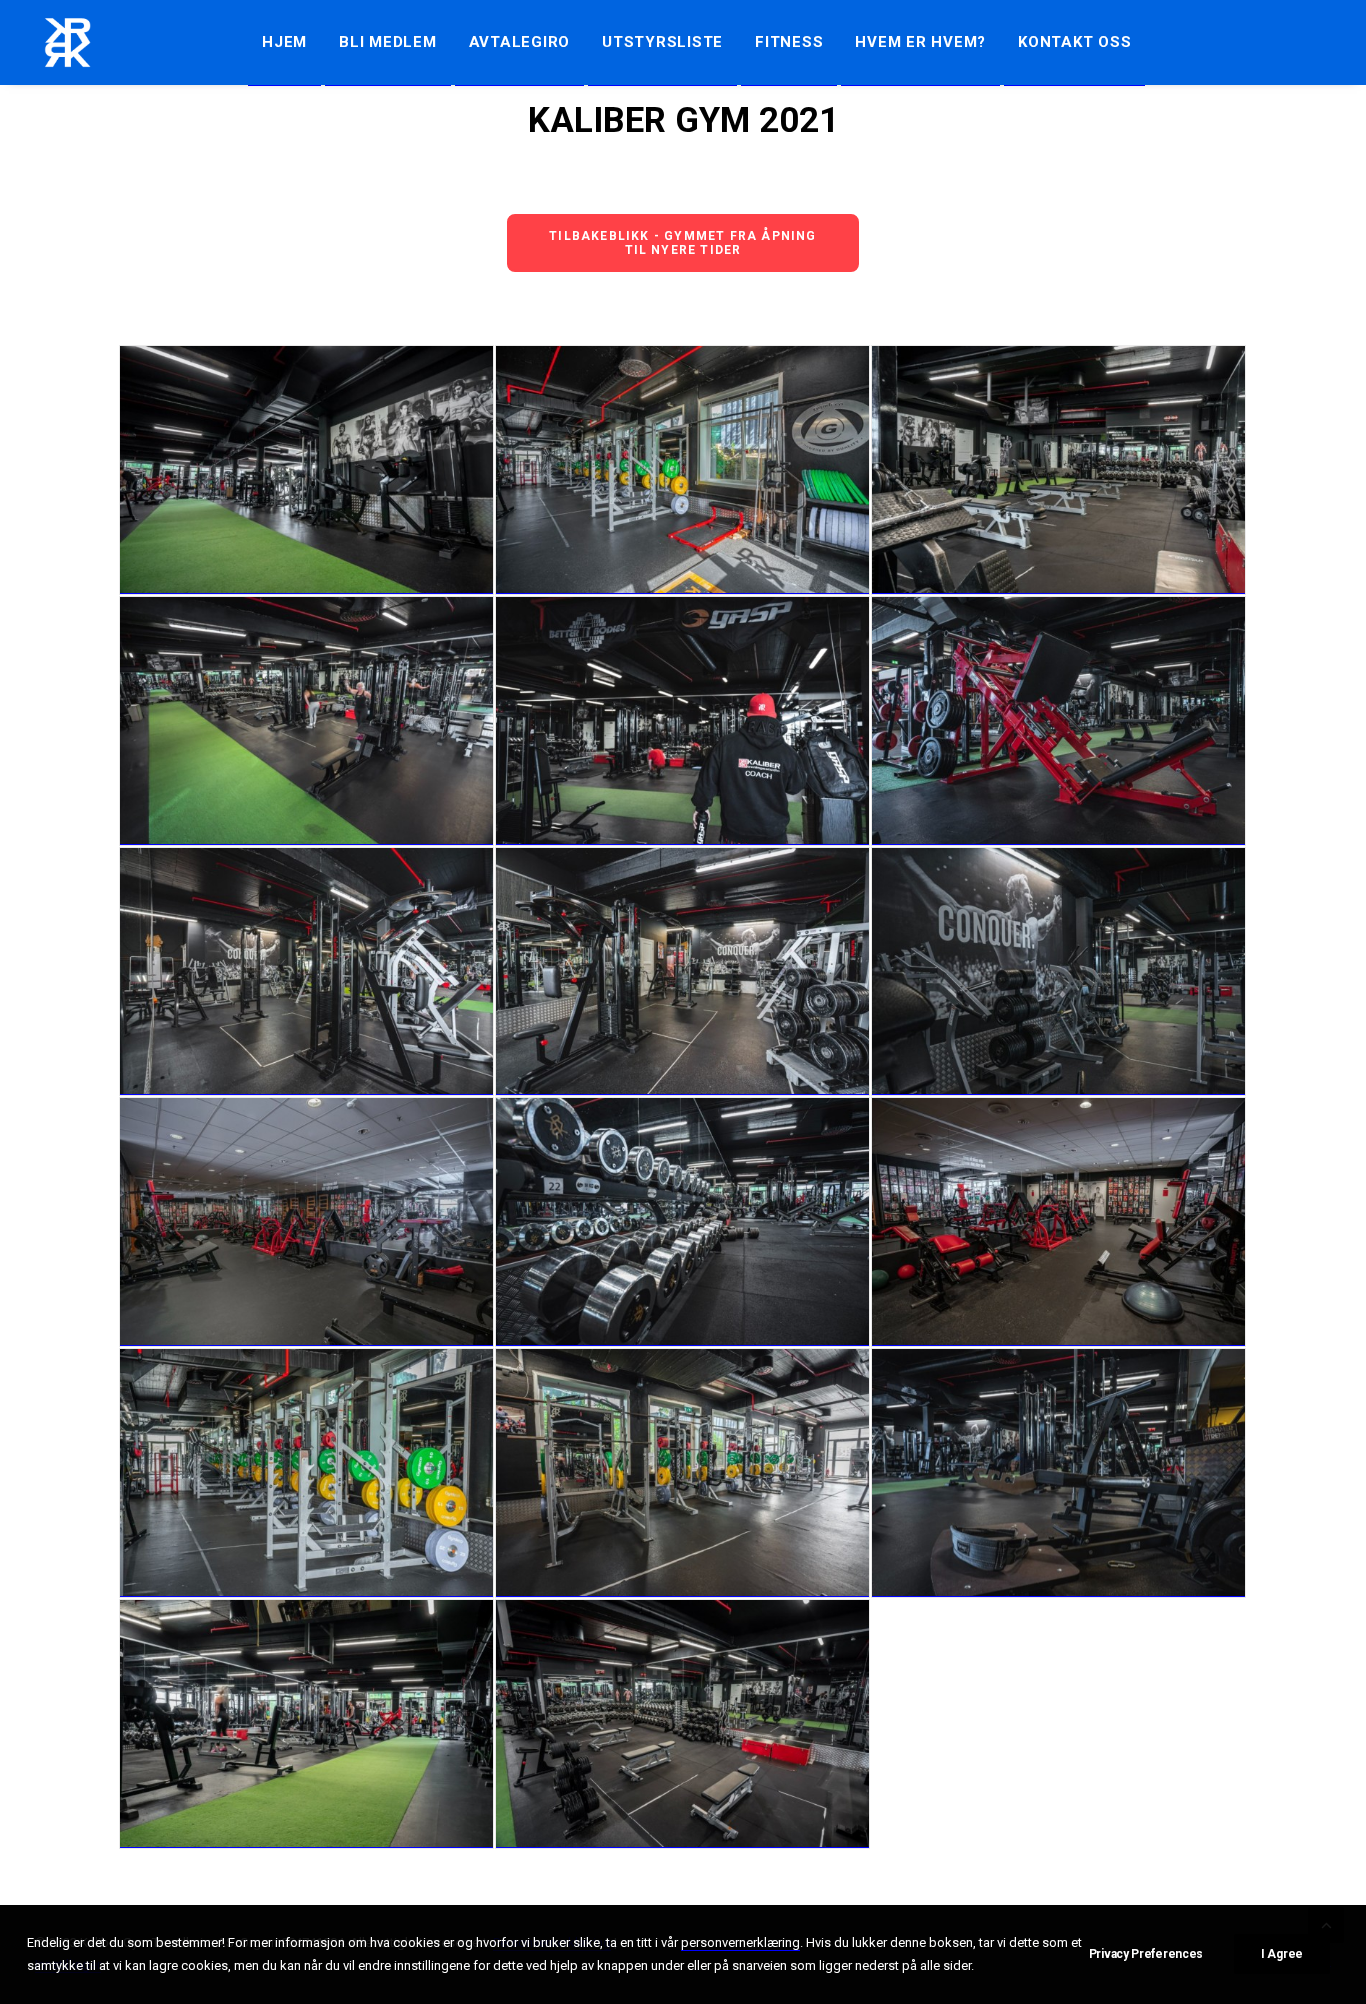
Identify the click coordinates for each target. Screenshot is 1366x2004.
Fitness (789, 42)
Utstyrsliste (662, 42)
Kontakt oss (1074, 42)
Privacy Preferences (1146, 1954)
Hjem (284, 42)
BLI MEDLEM (388, 42)
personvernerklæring (740, 1942)
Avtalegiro (520, 42)
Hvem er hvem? (920, 42)
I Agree (1282, 1954)
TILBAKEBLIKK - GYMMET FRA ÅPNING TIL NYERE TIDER (685, 243)
